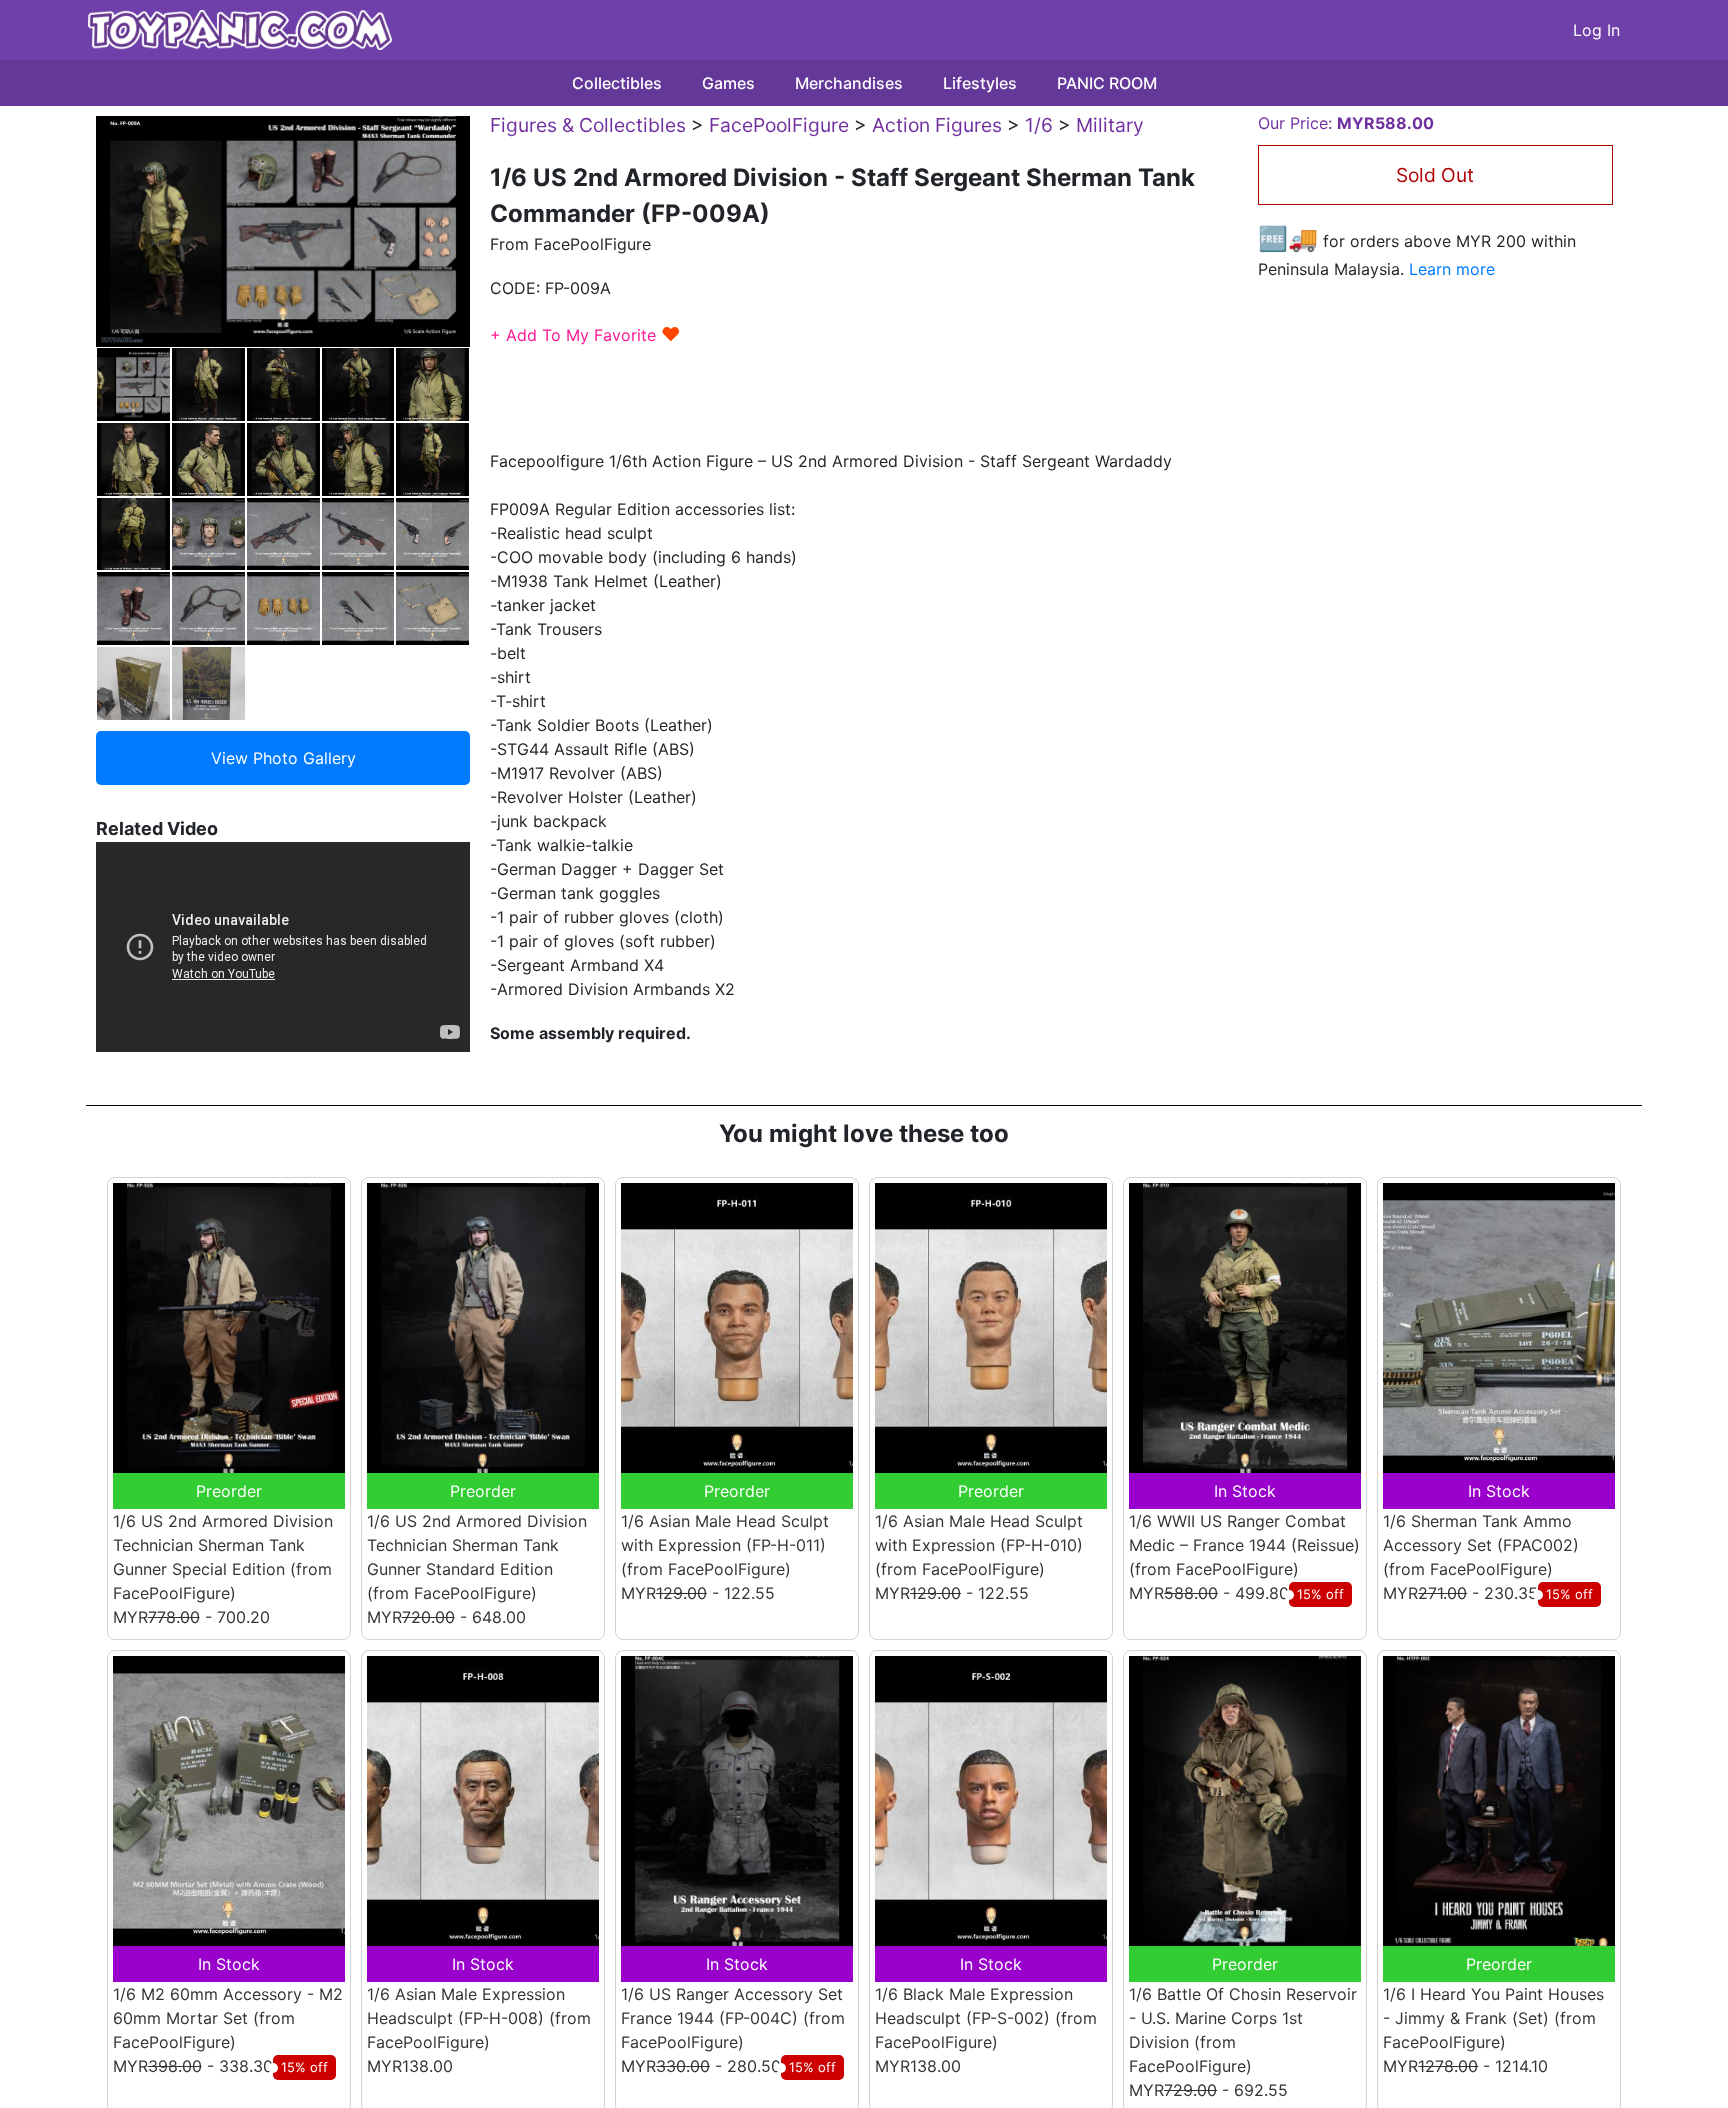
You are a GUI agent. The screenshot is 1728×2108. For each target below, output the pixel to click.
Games (728, 83)
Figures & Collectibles (588, 125)
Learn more (1452, 269)
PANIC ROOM (1107, 83)
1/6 (1039, 125)
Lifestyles (980, 83)
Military (1110, 125)
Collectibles (617, 83)
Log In (1596, 30)
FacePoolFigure (779, 125)
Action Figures (937, 125)
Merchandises (849, 83)
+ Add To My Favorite (585, 335)
